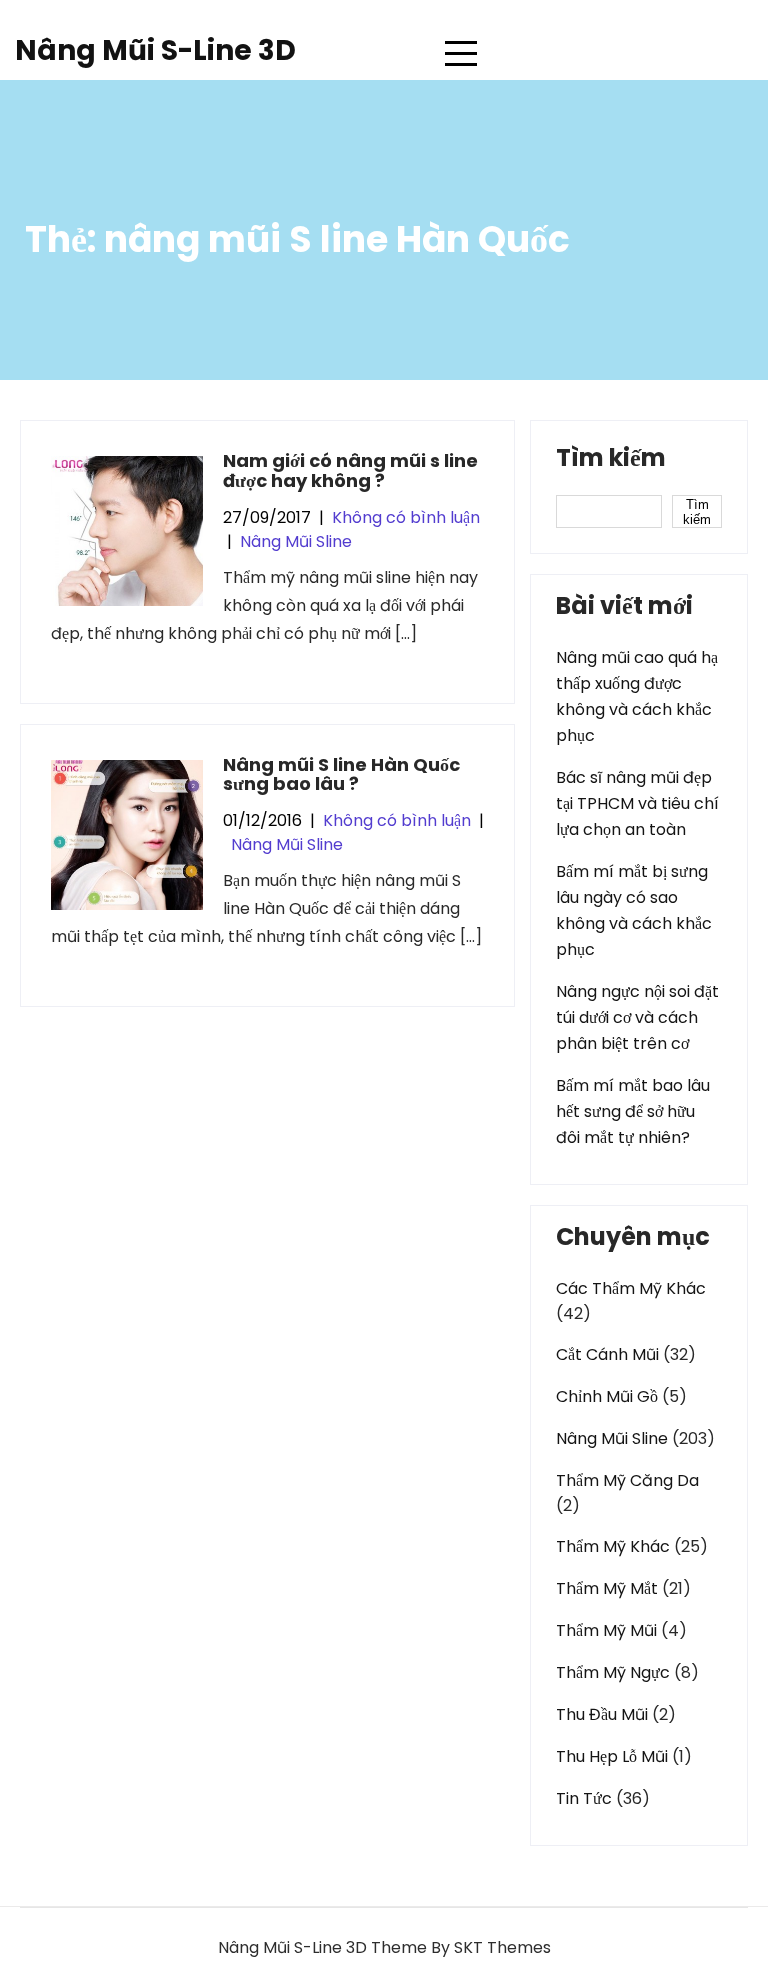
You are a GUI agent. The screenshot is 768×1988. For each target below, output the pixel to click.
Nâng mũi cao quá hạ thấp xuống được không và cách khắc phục (637, 696)
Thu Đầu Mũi (602, 1714)
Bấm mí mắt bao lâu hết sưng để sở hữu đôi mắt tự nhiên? (633, 1111)
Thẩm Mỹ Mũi (606, 1630)
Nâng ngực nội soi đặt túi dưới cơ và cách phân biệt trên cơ (637, 1017)
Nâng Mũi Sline (296, 541)
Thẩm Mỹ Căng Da (627, 1480)
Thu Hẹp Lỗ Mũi (612, 1756)
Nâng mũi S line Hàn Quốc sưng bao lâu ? (341, 774)
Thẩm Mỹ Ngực (613, 1672)
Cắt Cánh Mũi (607, 1354)
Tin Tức (584, 1798)
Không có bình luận (406, 517)
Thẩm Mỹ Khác (613, 1546)
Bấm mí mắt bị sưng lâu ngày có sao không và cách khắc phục (634, 910)
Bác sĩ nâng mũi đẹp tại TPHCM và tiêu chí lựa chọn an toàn (637, 803)
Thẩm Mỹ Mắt (607, 1588)
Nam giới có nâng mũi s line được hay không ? (350, 470)
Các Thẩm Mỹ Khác (631, 1288)
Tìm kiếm (611, 460)
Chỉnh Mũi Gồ (607, 1396)
